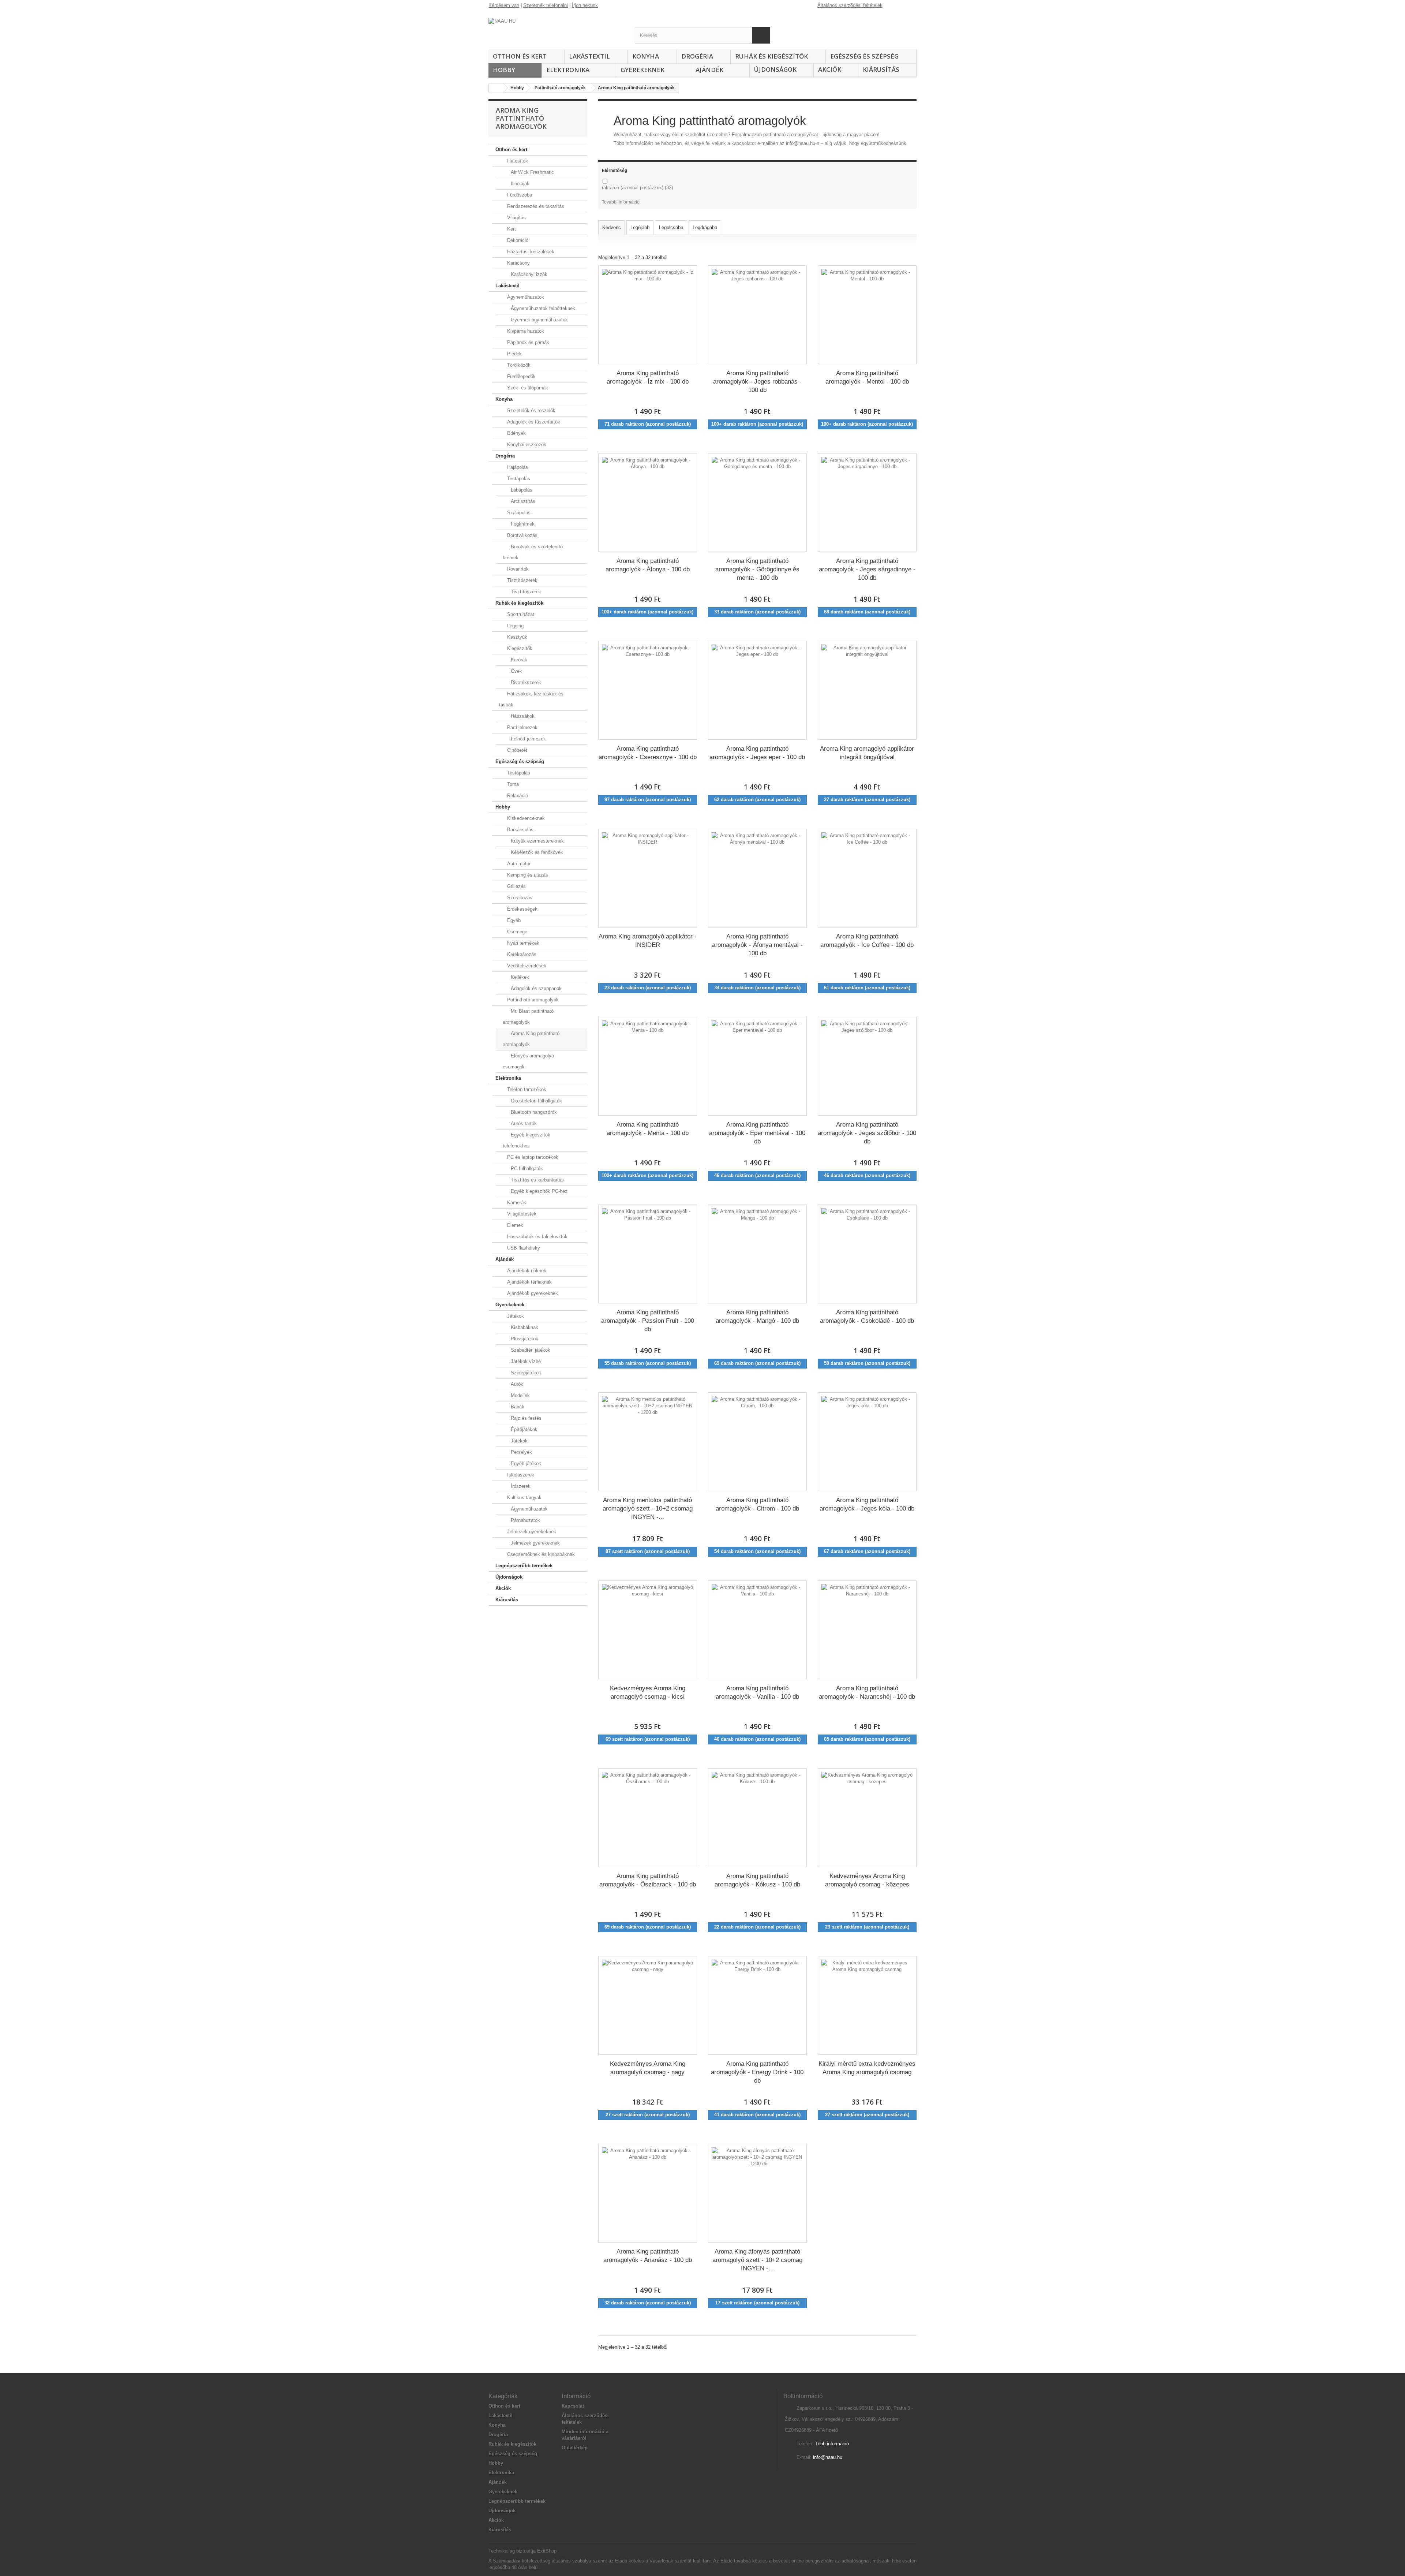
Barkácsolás (520, 830)
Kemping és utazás (527, 875)
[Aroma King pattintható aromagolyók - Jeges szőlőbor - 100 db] (867, 1066)
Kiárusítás (881, 69)
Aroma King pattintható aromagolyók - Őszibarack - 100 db (648, 1880)
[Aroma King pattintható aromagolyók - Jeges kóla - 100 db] (867, 1442)
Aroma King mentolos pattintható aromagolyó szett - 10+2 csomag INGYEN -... (648, 1508)
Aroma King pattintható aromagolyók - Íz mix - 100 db (648, 377)
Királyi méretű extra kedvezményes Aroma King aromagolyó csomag (867, 2068)
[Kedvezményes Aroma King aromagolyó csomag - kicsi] (648, 1630)
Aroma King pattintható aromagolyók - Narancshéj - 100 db (867, 1692)
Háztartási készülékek (530, 252)
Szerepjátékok (525, 1373)
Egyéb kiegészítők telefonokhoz (527, 1140)
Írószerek (520, 1486)
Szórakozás (519, 898)
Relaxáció (517, 796)
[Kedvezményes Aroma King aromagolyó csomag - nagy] (648, 2005)
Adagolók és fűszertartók (533, 422)
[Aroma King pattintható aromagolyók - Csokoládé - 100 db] (867, 1254)
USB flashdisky (523, 1248)
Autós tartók (523, 1123)
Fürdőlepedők (521, 376)
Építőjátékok (523, 1429)
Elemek (514, 1225)
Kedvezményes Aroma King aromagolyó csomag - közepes (867, 1880)
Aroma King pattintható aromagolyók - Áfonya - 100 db (648, 565)
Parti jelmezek (522, 727)
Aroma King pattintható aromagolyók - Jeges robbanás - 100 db (757, 381)
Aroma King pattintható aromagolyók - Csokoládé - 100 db (867, 1317)
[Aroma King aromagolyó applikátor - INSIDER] (648, 878)
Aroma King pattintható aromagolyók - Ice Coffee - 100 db (867, 941)
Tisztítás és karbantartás (537, 1180)
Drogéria (697, 56)
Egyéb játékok (525, 1464)
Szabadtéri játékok (530, 1350)
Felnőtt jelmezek (528, 739)
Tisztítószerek (522, 580)
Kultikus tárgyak (524, 1498)
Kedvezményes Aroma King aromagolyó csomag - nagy (648, 2068)
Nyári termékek (522, 943)
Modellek (520, 1395)
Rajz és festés (525, 1418)
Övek (516, 671)
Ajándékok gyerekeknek (532, 1293)
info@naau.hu (828, 2457)
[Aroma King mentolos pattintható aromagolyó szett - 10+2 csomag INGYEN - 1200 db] (648, 1442)
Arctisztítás (522, 501)
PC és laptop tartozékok (532, 1157)
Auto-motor (518, 864)
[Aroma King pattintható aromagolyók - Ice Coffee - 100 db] (867, 878)
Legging (515, 626)
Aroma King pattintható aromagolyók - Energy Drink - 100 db (757, 2072)
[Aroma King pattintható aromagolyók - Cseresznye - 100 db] (648, 690)
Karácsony (518, 263)
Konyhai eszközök (526, 445)
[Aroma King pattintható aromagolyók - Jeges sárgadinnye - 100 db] (867, 503)
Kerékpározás (521, 954)
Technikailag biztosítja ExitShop (522, 2551)
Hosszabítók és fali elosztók (537, 1237)
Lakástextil (589, 56)
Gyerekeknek (642, 70)
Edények (516, 433)
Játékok (515, 1316)
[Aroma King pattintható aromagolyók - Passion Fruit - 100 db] (648, 1254)
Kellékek (519, 977)
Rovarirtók (517, 569)
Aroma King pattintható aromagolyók (531, 1039)
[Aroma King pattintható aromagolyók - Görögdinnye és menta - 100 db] (757, 503)
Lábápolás (521, 490)
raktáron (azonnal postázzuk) (637, 188)
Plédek (514, 354)
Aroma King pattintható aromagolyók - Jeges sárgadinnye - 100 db (867, 569)
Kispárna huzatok (525, 331)
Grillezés (516, 886)
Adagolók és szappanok (535, 988)
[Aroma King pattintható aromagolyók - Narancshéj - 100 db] (867, 1630)
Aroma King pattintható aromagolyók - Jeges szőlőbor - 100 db (867, 1133)
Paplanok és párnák (527, 342)
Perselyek (521, 1452)
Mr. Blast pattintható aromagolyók (528, 1017)
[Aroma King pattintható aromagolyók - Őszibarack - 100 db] (648, 1818)
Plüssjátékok (524, 1339)
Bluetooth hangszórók (533, 1112)
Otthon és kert (520, 56)
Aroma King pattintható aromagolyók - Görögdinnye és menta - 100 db (757, 569)
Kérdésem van (504, 5)
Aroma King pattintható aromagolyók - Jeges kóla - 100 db (867, 1504)
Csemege (516, 932)
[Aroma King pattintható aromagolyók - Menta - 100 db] (648, 1066)
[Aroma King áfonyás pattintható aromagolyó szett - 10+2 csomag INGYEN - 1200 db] (757, 2193)
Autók (516, 1384)
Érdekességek (522, 909)
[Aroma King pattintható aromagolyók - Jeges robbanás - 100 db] (757, 315)
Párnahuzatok (525, 1520)
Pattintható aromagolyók (532, 1000)
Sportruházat (520, 614)
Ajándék (709, 70)
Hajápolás (517, 467)
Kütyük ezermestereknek (537, 841)
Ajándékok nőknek (526, 1271)
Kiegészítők (519, 648)
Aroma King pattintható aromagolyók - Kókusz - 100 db (757, 1880)
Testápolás (518, 479)
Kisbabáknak (524, 1327)
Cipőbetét (516, 750)
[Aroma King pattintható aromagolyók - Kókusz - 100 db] (757, 1818)
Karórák (518, 660)
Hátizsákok (522, 716)
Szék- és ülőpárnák (527, 388)
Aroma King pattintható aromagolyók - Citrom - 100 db (757, 1504)
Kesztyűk (516, 637)
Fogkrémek (522, 524)
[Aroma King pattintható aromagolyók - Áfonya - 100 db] (648, 503)
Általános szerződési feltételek (850, 5)
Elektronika (568, 70)
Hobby (504, 70)
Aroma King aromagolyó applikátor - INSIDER (648, 941)
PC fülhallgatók (526, 1168)
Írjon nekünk (585, 5)
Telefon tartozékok (526, 1089)
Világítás (516, 218)
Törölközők (518, 365)
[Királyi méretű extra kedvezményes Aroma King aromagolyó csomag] (867, 2005)
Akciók (830, 69)
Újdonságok (775, 69)
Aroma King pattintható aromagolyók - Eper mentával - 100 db (757, 1133)
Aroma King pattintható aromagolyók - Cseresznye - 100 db (648, 753)
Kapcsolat (573, 2406)
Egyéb (513, 920)
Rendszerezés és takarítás (535, 206)
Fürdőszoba (519, 195)
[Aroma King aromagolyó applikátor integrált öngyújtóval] (867, 690)
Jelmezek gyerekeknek (531, 1532)
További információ (621, 202)
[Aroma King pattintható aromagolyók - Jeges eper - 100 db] (757, 690)
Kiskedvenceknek (525, 818)
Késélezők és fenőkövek (536, 852)
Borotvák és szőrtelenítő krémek (533, 552)
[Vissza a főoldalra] (496, 88)
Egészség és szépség (864, 56)
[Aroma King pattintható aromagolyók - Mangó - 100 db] (757, 1254)
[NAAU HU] (556, 31)
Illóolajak (519, 184)
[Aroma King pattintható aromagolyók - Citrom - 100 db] (757, 1442)
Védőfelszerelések (526, 966)
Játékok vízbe (525, 1361)
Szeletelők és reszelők (531, 410)
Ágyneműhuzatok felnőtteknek (542, 308)
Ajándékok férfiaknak (529, 1282)
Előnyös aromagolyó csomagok (528, 1061)
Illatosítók (517, 161)
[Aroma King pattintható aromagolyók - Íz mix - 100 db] (648, 315)
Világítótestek (521, 1214)
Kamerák (516, 1203)
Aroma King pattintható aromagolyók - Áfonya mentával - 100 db (757, 945)
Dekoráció (517, 240)
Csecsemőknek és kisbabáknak (540, 1554)
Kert (511, 229)
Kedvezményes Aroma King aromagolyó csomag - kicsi (648, 1692)
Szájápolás (518, 513)
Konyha (646, 56)
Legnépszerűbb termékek (524, 1566)
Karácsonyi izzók (528, 274)
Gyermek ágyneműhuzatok (539, 320)
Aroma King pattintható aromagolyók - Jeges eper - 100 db (757, 753)
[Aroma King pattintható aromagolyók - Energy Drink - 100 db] (757, 2005)
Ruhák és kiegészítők (771, 56)
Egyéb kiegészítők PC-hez (538, 1191)
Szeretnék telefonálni (546, 5)
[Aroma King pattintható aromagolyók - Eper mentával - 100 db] (757, 1066)
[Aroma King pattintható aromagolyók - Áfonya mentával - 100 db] (757, 878)
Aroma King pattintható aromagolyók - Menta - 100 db (648, 1129)
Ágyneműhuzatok (525, 297)
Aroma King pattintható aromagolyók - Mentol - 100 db (867, 377)
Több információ (832, 2444)
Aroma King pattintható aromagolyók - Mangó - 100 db (757, 1317)
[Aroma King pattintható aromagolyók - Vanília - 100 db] (757, 1630)
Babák (517, 1407)
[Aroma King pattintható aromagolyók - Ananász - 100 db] (648, 2193)
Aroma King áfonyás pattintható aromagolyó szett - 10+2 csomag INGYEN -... (757, 2260)
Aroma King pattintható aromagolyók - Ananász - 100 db (648, 2256)
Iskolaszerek (520, 1475)
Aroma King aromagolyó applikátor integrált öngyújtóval (867, 753)
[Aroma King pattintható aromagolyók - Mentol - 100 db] (867, 315)
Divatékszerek (525, 682)
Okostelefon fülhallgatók (536, 1101)
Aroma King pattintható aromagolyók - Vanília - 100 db (757, 1692)
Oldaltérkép (575, 2448)
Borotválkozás (522, 535)
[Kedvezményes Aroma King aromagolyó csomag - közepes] (867, 1818)
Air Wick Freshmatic (532, 172)
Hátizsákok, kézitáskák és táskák (531, 699)
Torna (512, 784)
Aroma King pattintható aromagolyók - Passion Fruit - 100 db (648, 1321)
